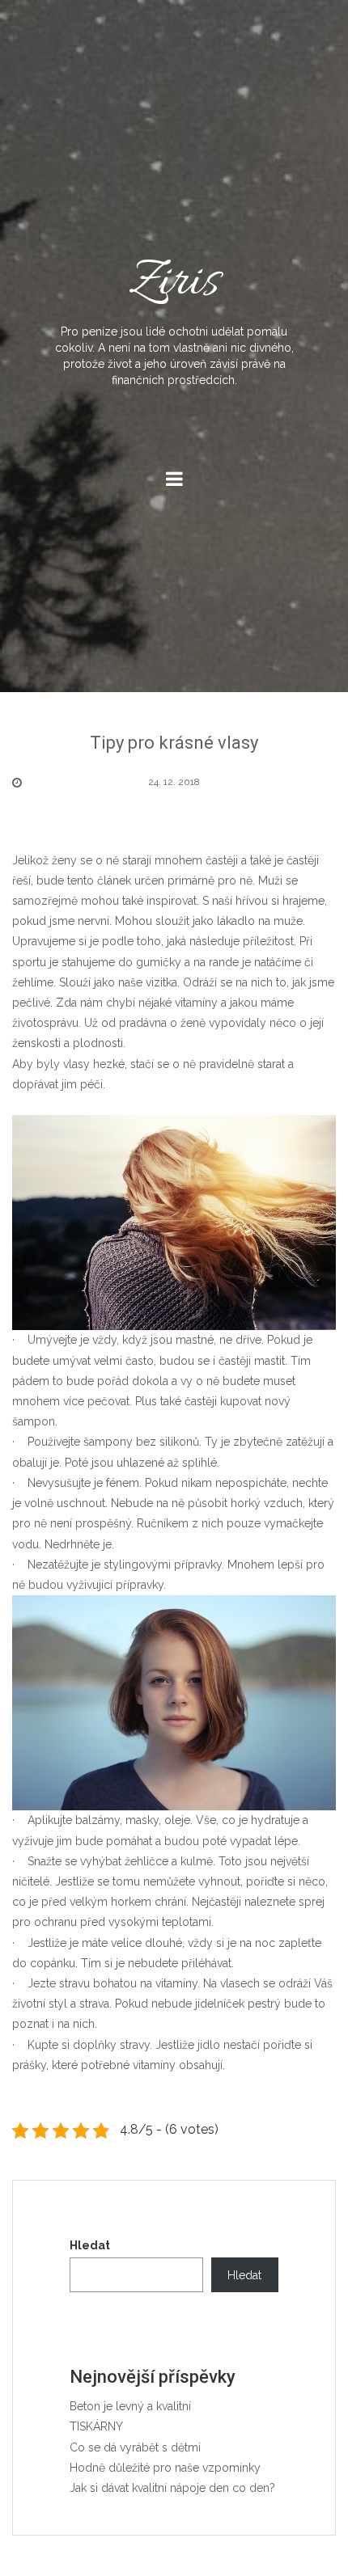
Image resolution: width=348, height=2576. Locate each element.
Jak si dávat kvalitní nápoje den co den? (172, 2488)
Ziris (174, 317)
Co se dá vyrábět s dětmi (135, 2447)
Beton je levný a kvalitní (130, 2406)
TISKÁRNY (96, 2426)
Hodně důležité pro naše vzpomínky (165, 2468)
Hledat (90, 2245)
